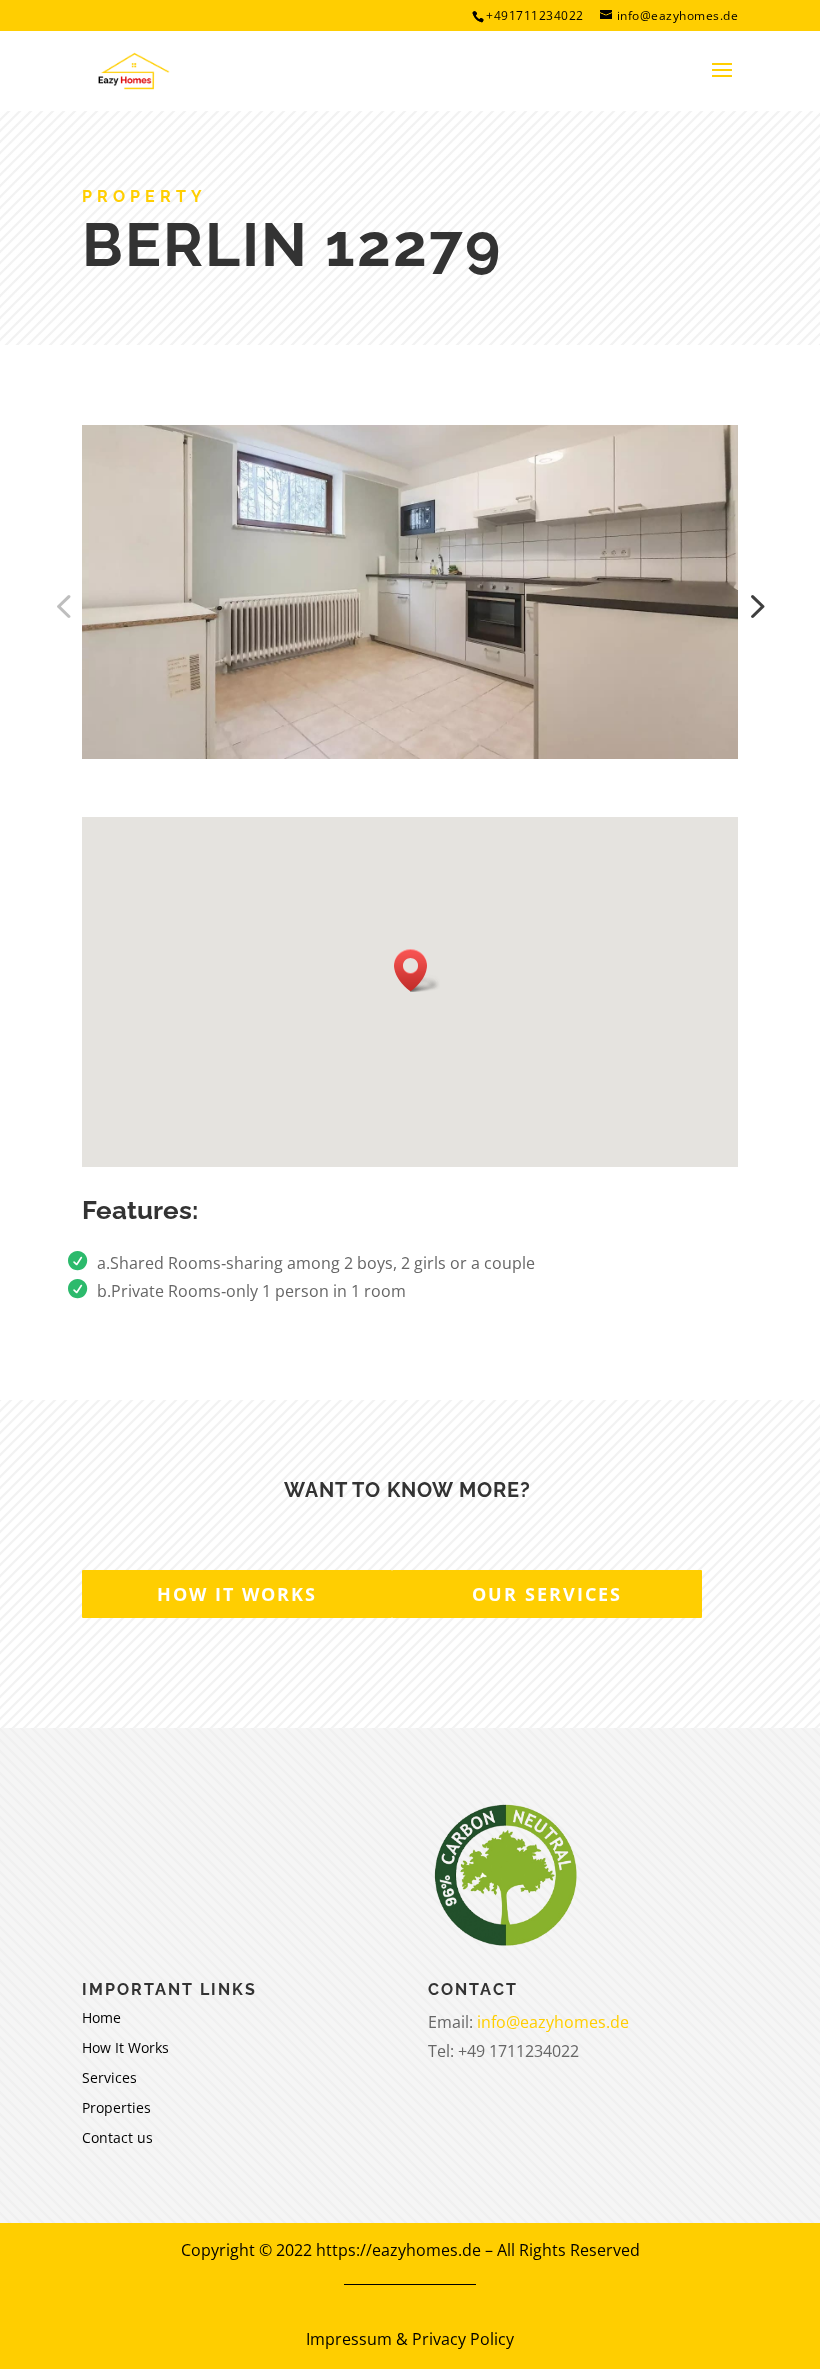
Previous (67, 606)
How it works (237, 1594)
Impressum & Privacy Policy (410, 2339)
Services (109, 2079)
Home (101, 2019)
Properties (116, 2109)
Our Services (547, 1594)
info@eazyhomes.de (553, 2022)
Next (753, 606)
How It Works (125, 2049)
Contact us (117, 2139)
